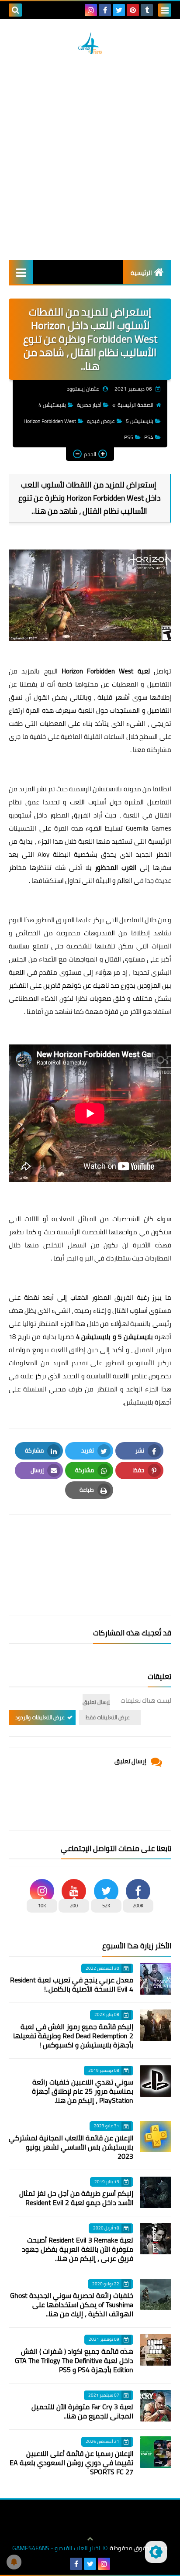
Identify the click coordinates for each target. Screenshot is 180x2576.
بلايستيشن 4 (52, 405)
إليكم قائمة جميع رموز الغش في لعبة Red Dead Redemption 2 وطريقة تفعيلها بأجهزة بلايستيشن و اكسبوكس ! (73, 2036)
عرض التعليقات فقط (108, 1717)
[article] (90, 1544)
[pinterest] (133, 10)
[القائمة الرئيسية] (21, 272)
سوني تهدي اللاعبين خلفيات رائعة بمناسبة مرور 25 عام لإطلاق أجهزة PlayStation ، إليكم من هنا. (83, 2091)
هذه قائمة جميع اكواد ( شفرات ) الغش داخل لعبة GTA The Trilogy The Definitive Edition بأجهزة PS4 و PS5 (74, 2360)
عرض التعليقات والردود (40, 1717)
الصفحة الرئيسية (135, 405)
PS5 (129, 437)
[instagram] (91, 10)
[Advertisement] (90, 157)
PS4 (149, 437)
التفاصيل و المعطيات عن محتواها (122, 684)
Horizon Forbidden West (50, 421)
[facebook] (105, 10)
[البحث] (15, 10)
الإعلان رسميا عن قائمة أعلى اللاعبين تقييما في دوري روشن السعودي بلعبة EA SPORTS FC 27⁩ (71, 2463)
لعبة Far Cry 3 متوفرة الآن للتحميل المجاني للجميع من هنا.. (82, 2411)
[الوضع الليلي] (156, 2552)
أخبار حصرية (89, 405)
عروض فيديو (101, 421)
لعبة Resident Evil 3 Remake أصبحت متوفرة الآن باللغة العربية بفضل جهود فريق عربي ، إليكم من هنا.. (78, 2249)
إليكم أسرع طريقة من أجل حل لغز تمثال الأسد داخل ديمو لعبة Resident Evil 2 (76, 2198)
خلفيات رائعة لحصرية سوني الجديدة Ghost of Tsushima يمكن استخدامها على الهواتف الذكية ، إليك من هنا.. (72, 2305)
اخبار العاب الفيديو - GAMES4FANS (56, 2548)
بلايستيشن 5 (140, 421)
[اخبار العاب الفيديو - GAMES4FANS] (90, 43)
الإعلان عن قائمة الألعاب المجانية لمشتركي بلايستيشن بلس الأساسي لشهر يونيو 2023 (71, 2147)
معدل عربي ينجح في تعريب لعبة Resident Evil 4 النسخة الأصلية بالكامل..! (72, 1984)
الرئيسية (141, 273)
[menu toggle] (165, 10)
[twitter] (119, 10)
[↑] (90, 2539)
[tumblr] (147, 10)
